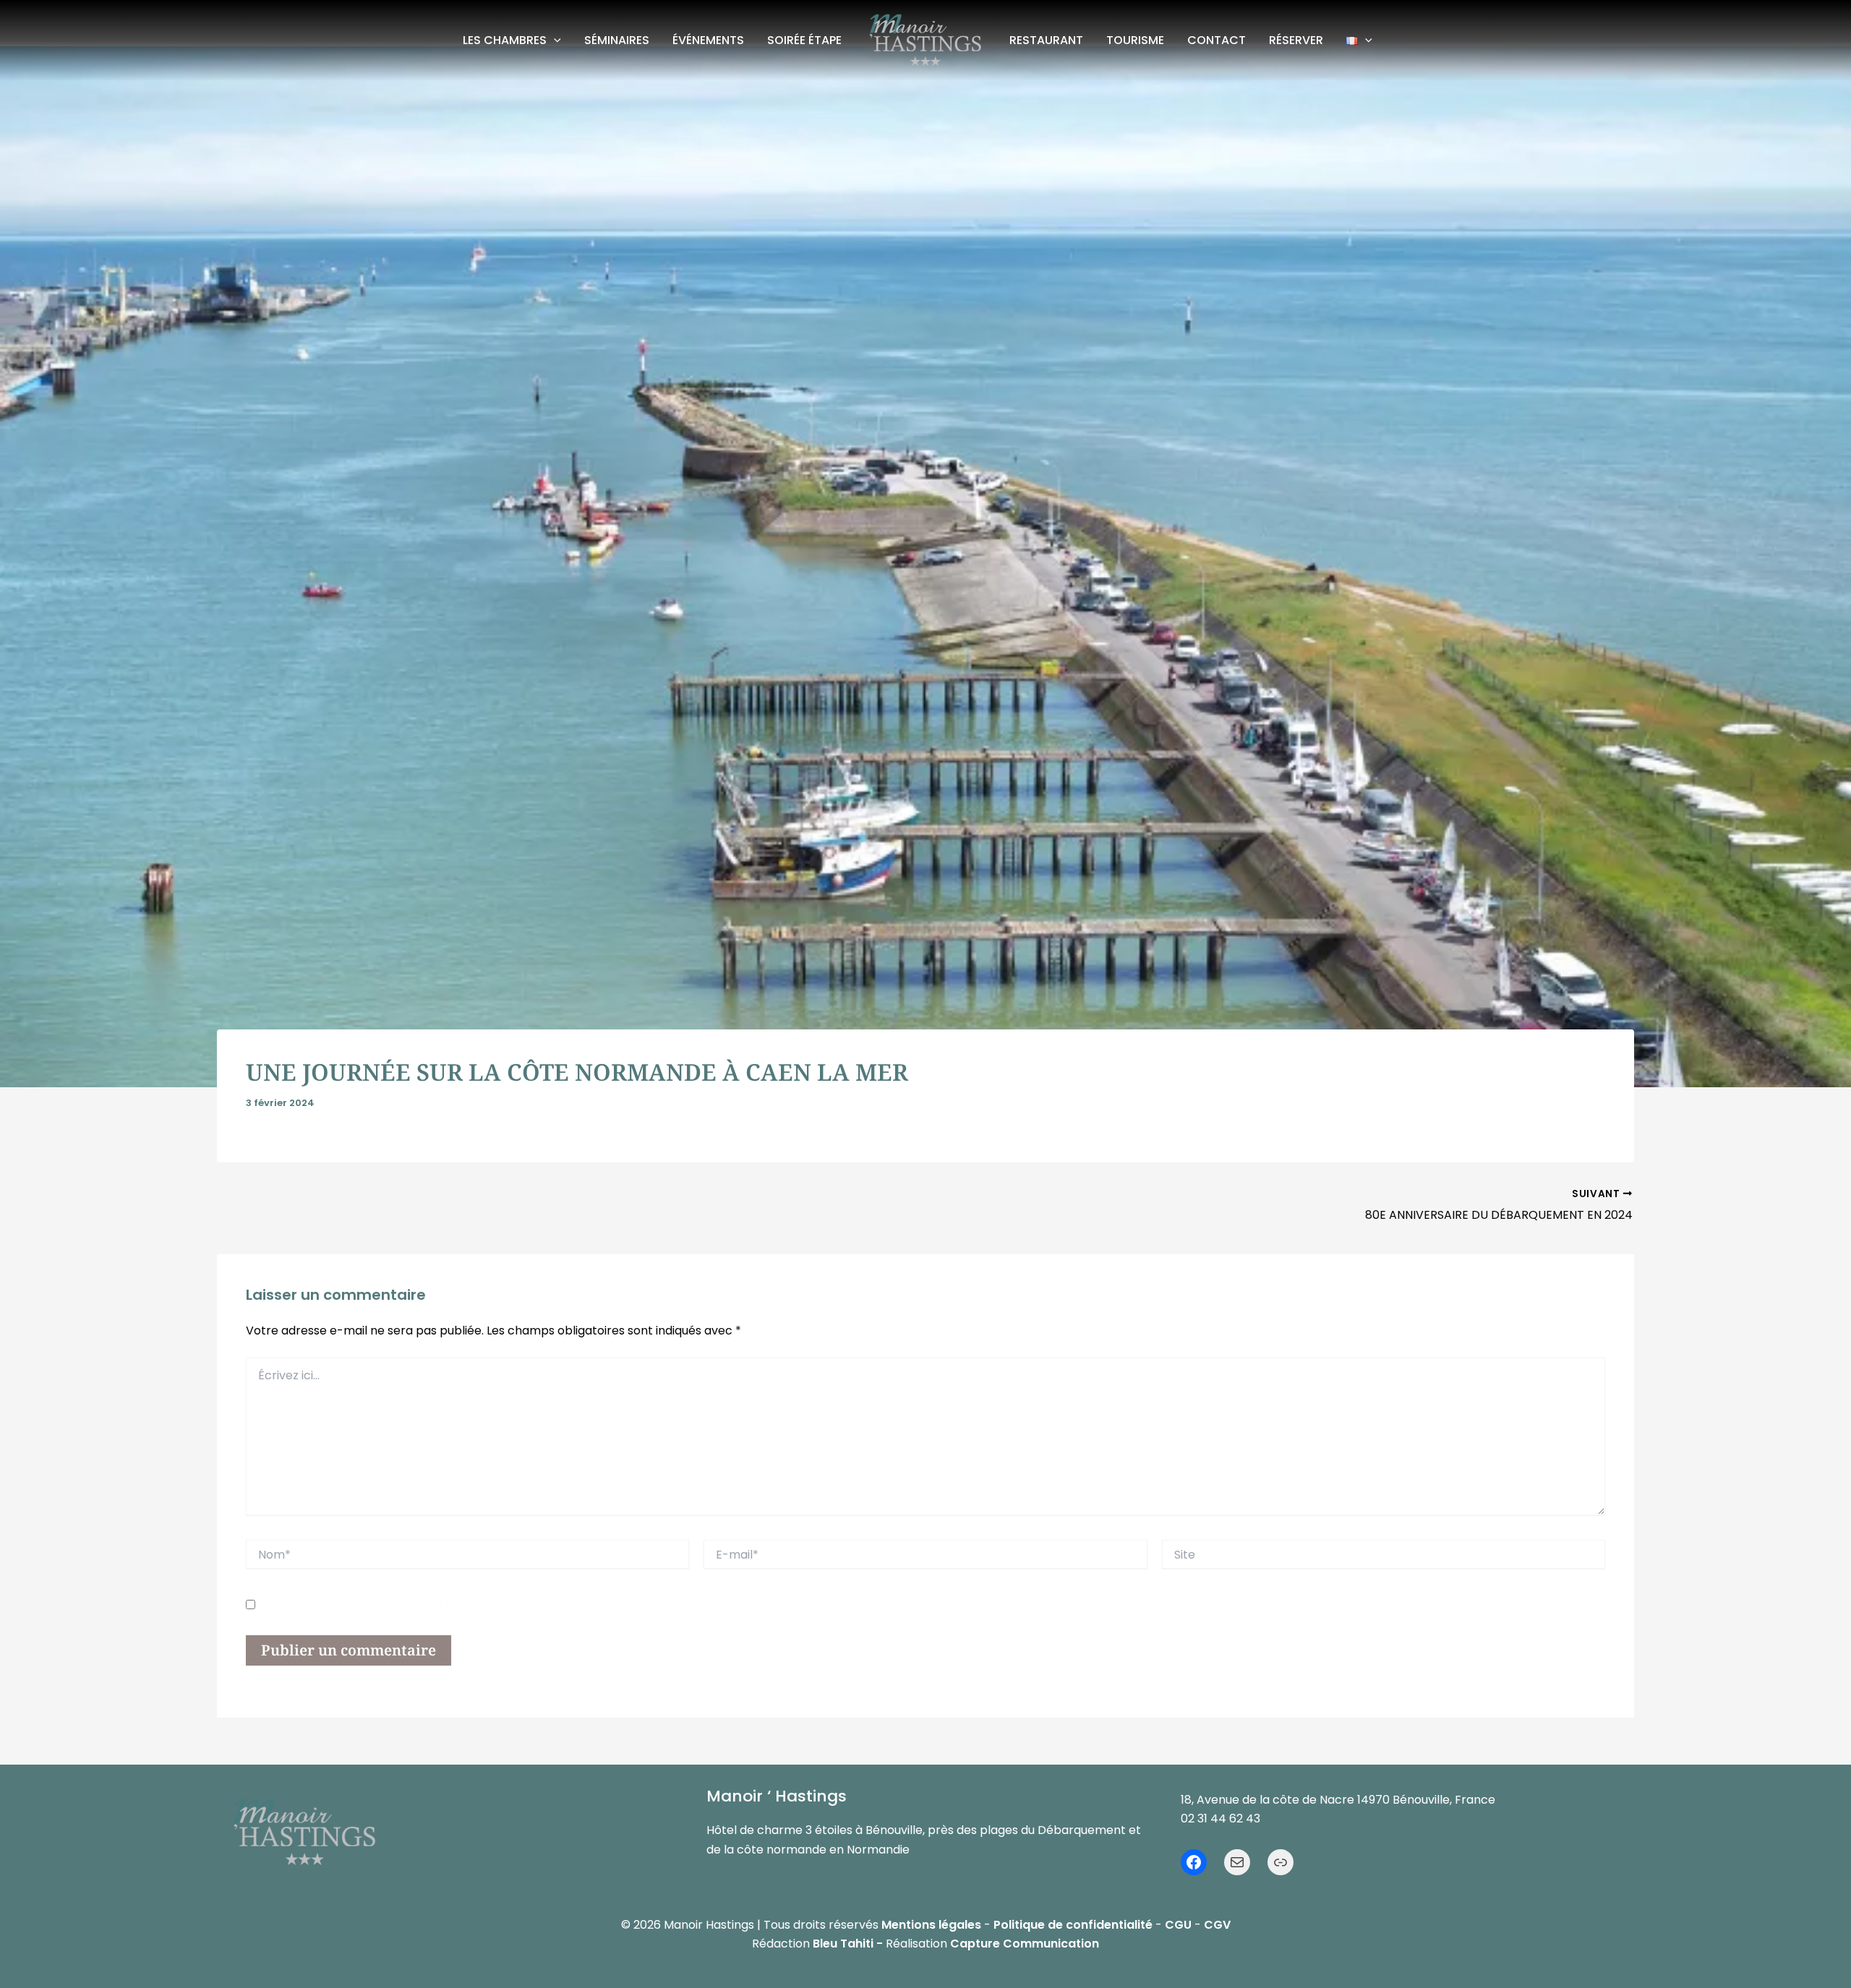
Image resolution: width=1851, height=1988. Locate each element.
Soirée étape (804, 40)
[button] (554, 40)
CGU (1178, 1925)
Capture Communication (1025, 1944)
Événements (708, 40)
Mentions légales (931, 1925)
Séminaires (617, 40)
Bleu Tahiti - (848, 1944)
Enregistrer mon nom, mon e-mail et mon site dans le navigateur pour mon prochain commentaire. (527, 1606)
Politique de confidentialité (1073, 1925)
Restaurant (1046, 40)
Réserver (1296, 40)
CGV (1217, 1925)
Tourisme (1135, 40)
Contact (1217, 40)
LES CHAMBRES (505, 40)
